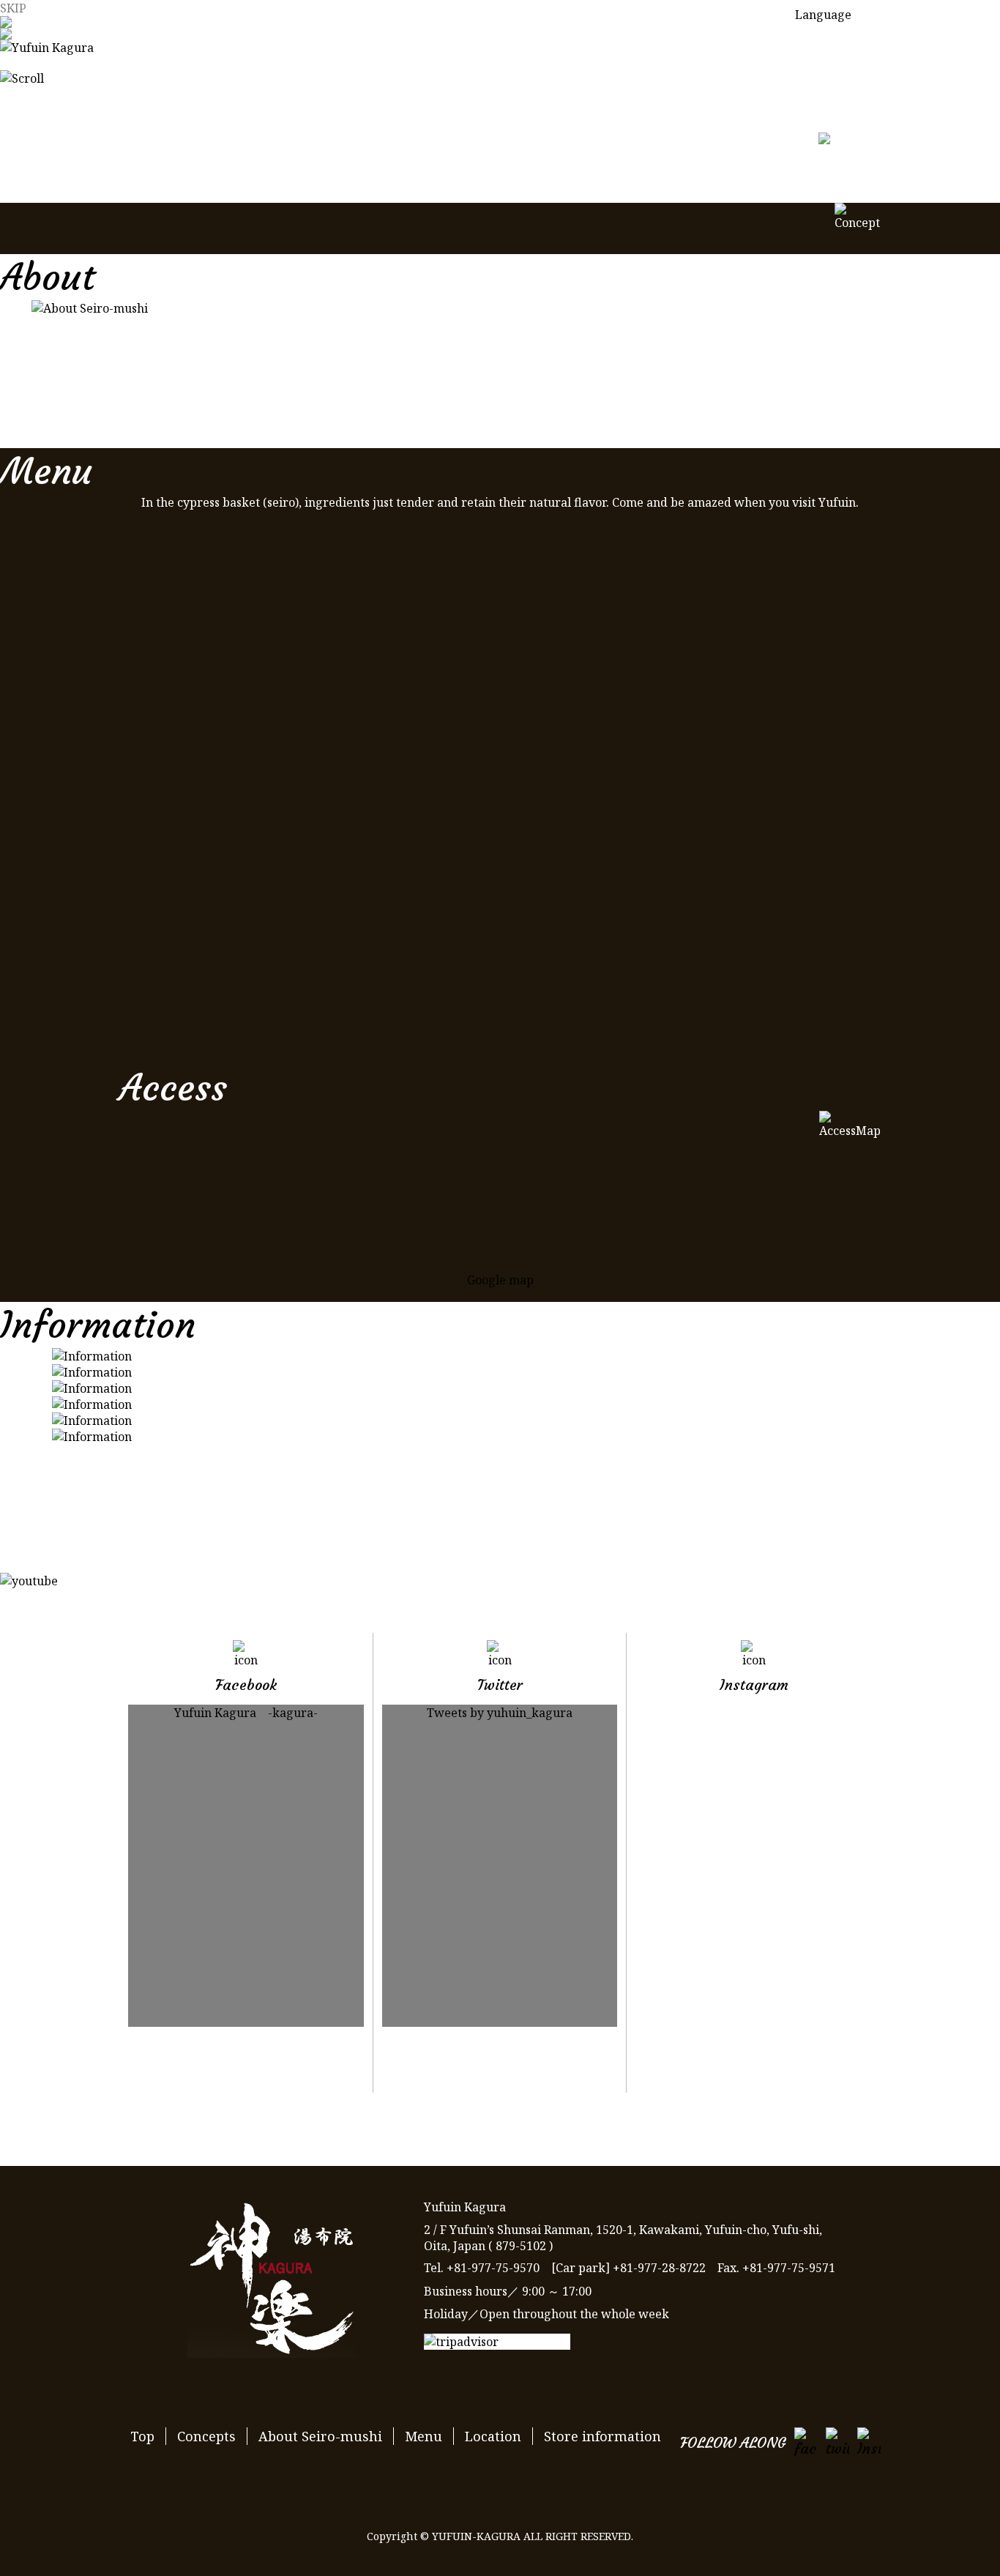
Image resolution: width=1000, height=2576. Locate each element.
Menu (423, 2436)
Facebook (246, 2070)
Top (142, 2436)
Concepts (206, 2436)
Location (493, 2436)
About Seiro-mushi (320, 2436)
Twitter (500, 2070)
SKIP (13, 8)
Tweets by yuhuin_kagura (500, 1713)
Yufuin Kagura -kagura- (246, 1713)
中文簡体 (818, 103)
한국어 (813, 133)
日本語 (813, 45)
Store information (602, 2436)
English (816, 74)
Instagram (754, 2070)
